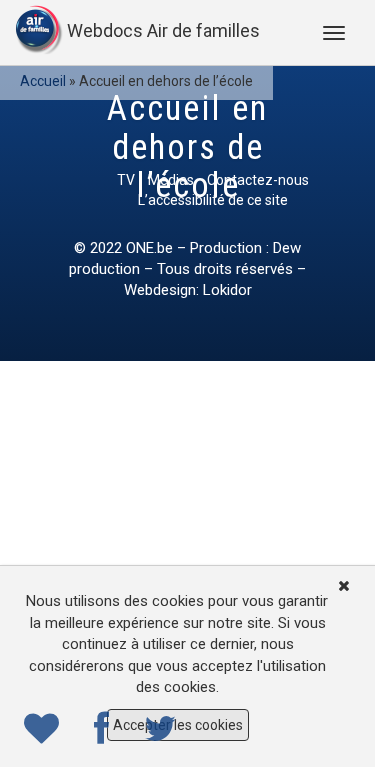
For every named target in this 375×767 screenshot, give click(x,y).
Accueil (43, 81)
